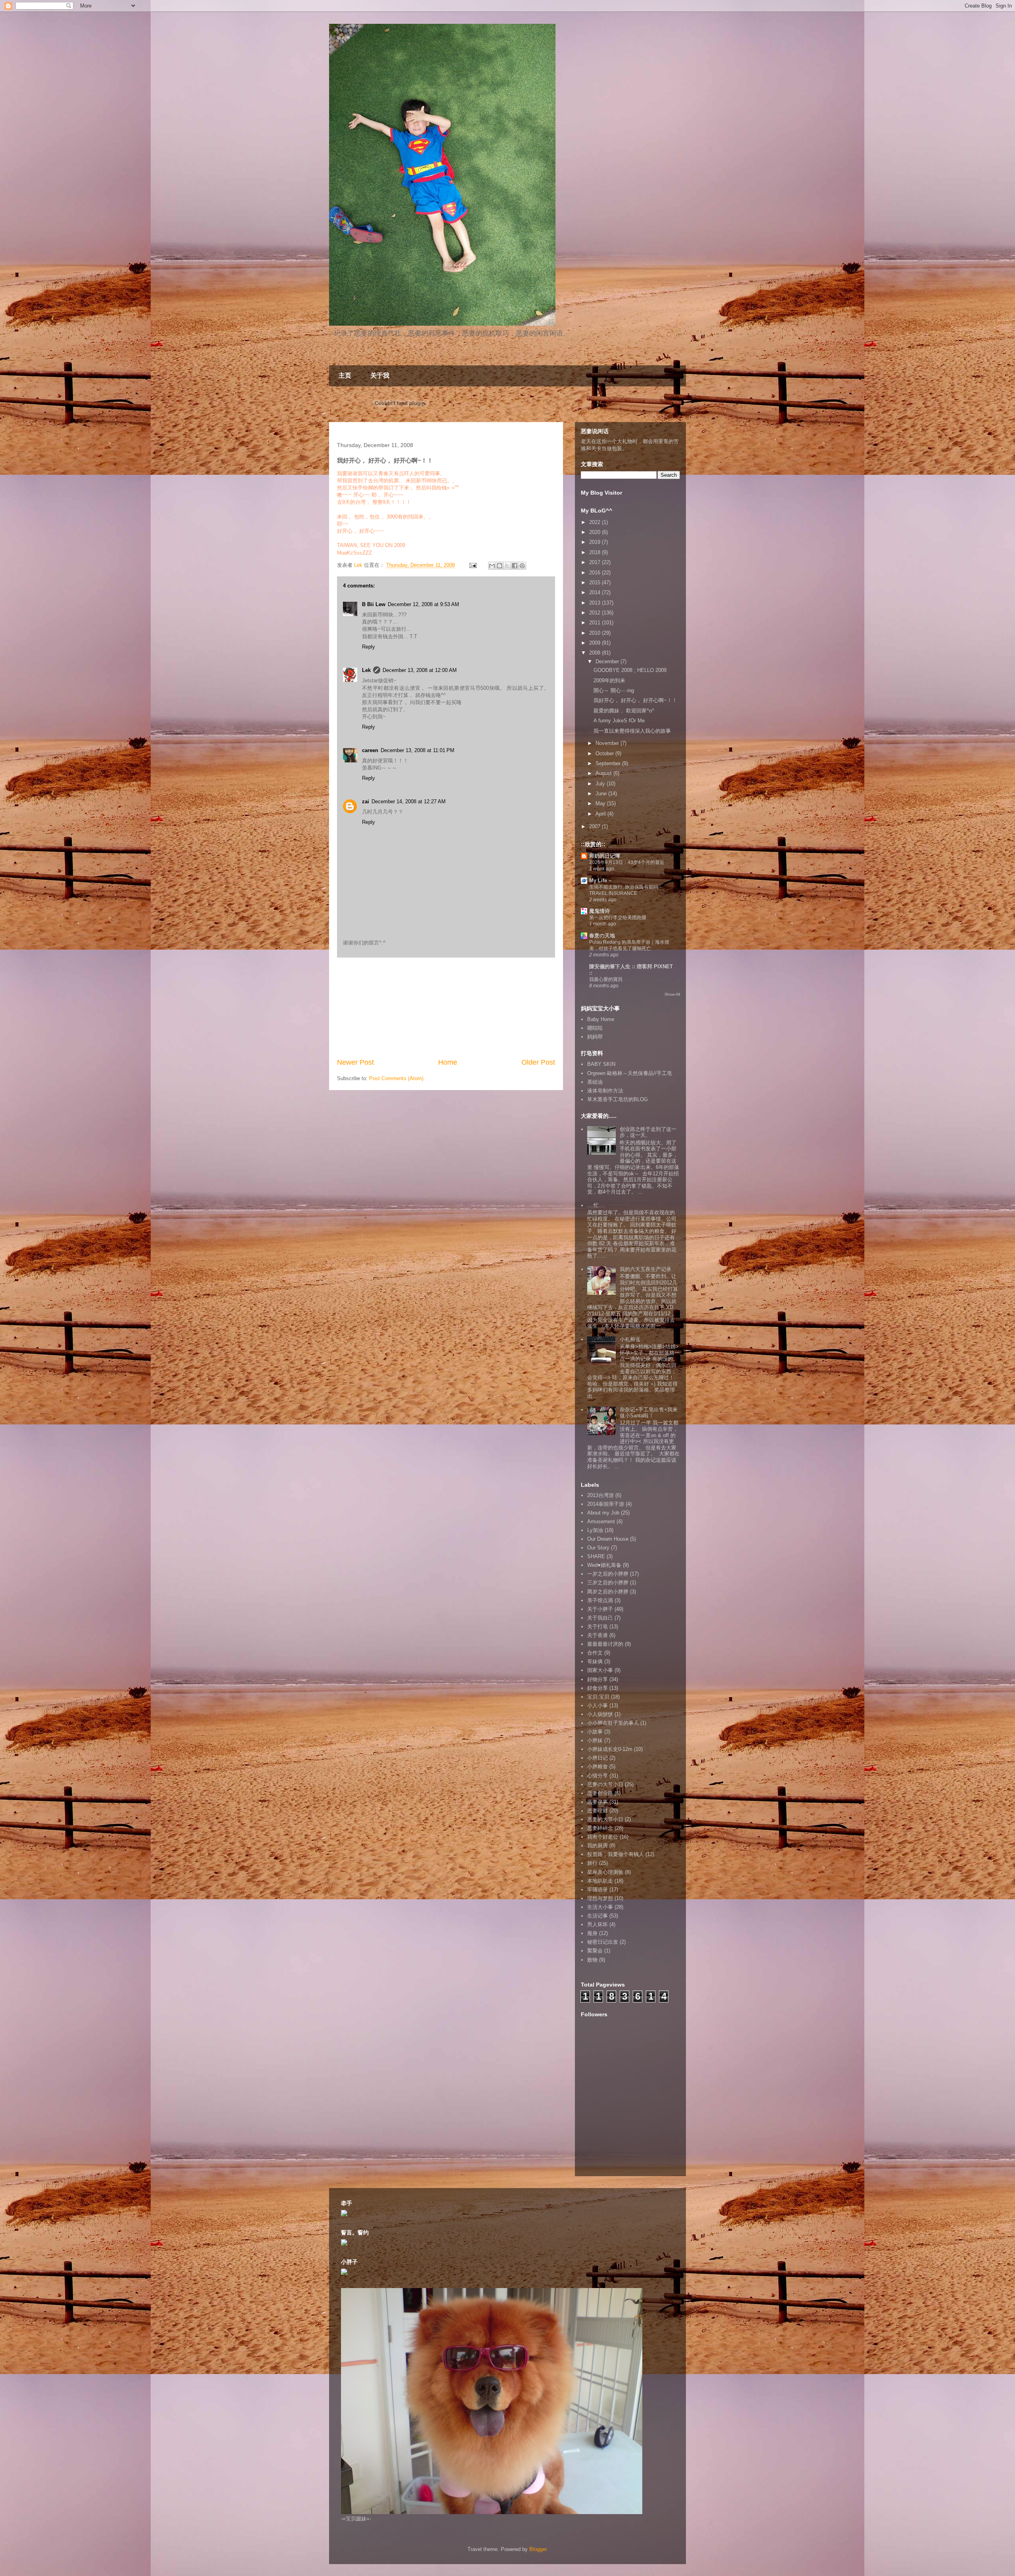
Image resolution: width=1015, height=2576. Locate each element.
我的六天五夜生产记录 (645, 1269)
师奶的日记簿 (605, 856)
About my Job (603, 1513)
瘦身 (592, 1933)
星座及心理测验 (605, 1872)
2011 (596, 623)
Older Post (538, 1062)
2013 (596, 603)
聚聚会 (595, 1951)
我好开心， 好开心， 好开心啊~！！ (635, 700)
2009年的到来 (609, 680)
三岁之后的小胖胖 (608, 1583)
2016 (596, 573)
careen (370, 750)
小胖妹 (595, 1740)
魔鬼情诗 (599, 911)
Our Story (598, 1548)
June (602, 794)
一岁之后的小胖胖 (608, 1574)
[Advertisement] (446, 1008)
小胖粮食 (598, 1767)
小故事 (595, 1732)
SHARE (596, 1556)
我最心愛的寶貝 (606, 979)
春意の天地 (602, 936)
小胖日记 (598, 1758)
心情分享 (598, 1776)
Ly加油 (595, 1530)
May (601, 803)
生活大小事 (600, 1907)
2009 (596, 643)
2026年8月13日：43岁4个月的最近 (627, 862)
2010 (596, 633)
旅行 (592, 1863)
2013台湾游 (600, 1495)
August (604, 773)
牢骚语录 (598, 1890)
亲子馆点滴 (600, 1600)
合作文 (595, 1653)
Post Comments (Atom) (396, 1078)
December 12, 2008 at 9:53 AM (423, 604)
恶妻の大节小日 (605, 1784)
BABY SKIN (601, 1064)
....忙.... (596, 1205)
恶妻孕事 (598, 1802)
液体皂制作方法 (605, 1091)
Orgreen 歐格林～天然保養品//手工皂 (630, 1073)
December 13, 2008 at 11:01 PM (417, 750)
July (601, 784)
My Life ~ (600, 880)
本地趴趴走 (600, 1881)
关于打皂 (598, 1627)
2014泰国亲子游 (606, 1504)
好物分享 (598, 1679)
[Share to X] (507, 566)
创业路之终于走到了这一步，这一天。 (648, 1132)
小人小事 (598, 1705)
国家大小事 (600, 1670)
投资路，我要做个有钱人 (616, 1854)
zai (366, 801)
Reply (369, 647)
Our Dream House (608, 1539)
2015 (596, 583)
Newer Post (355, 1062)
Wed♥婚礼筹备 (604, 1565)
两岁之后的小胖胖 (608, 1592)
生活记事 (598, 1916)
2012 (596, 613)
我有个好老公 (603, 1837)
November (608, 743)
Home (448, 1062)
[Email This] (492, 566)
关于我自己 (600, 1618)
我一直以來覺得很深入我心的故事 (632, 731)
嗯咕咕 (595, 1028)
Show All (672, 994)
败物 (592, 1960)
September (609, 763)
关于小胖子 (600, 1609)
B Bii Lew (374, 604)
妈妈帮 (595, 1037)
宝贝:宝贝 (598, 1697)
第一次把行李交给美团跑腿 (618, 918)
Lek (366, 670)
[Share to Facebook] (515, 566)
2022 (596, 522)
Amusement (601, 1521)
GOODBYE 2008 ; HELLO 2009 (630, 670)
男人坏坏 (598, 1924)
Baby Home (601, 1019)
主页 (345, 375)
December (608, 661)
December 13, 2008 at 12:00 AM (420, 670)
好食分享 (598, 1688)
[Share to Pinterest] (522, 566)
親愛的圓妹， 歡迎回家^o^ (624, 711)
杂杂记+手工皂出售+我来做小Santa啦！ (649, 1413)
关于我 (380, 375)
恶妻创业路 (600, 1793)
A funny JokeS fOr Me (619, 721)
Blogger (538, 2549)
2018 (596, 552)
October (605, 753)
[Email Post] (472, 565)
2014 (596, 592)
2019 (596, 542)
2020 (596, 532)
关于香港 (598, 1635)
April (601, 814)
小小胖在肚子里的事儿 (613, 1723)
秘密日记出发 (603, 1942)
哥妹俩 (595, 1661)
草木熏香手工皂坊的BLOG (618, 1099)
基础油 (595, 1082)
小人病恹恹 (600, 1714)
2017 (596, 562)
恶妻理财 (598, 1811)
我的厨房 (598, 1846)
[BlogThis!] (500, 566)
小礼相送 (630, 1339)
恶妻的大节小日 (605, 1819)
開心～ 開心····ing (614, 690)
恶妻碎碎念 (600, 1828)
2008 (596, 653)
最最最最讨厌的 (605, 1644)
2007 (596, 826)
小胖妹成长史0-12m (610, 1749)
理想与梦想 (600, 1898)
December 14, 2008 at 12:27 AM (409, 801)
